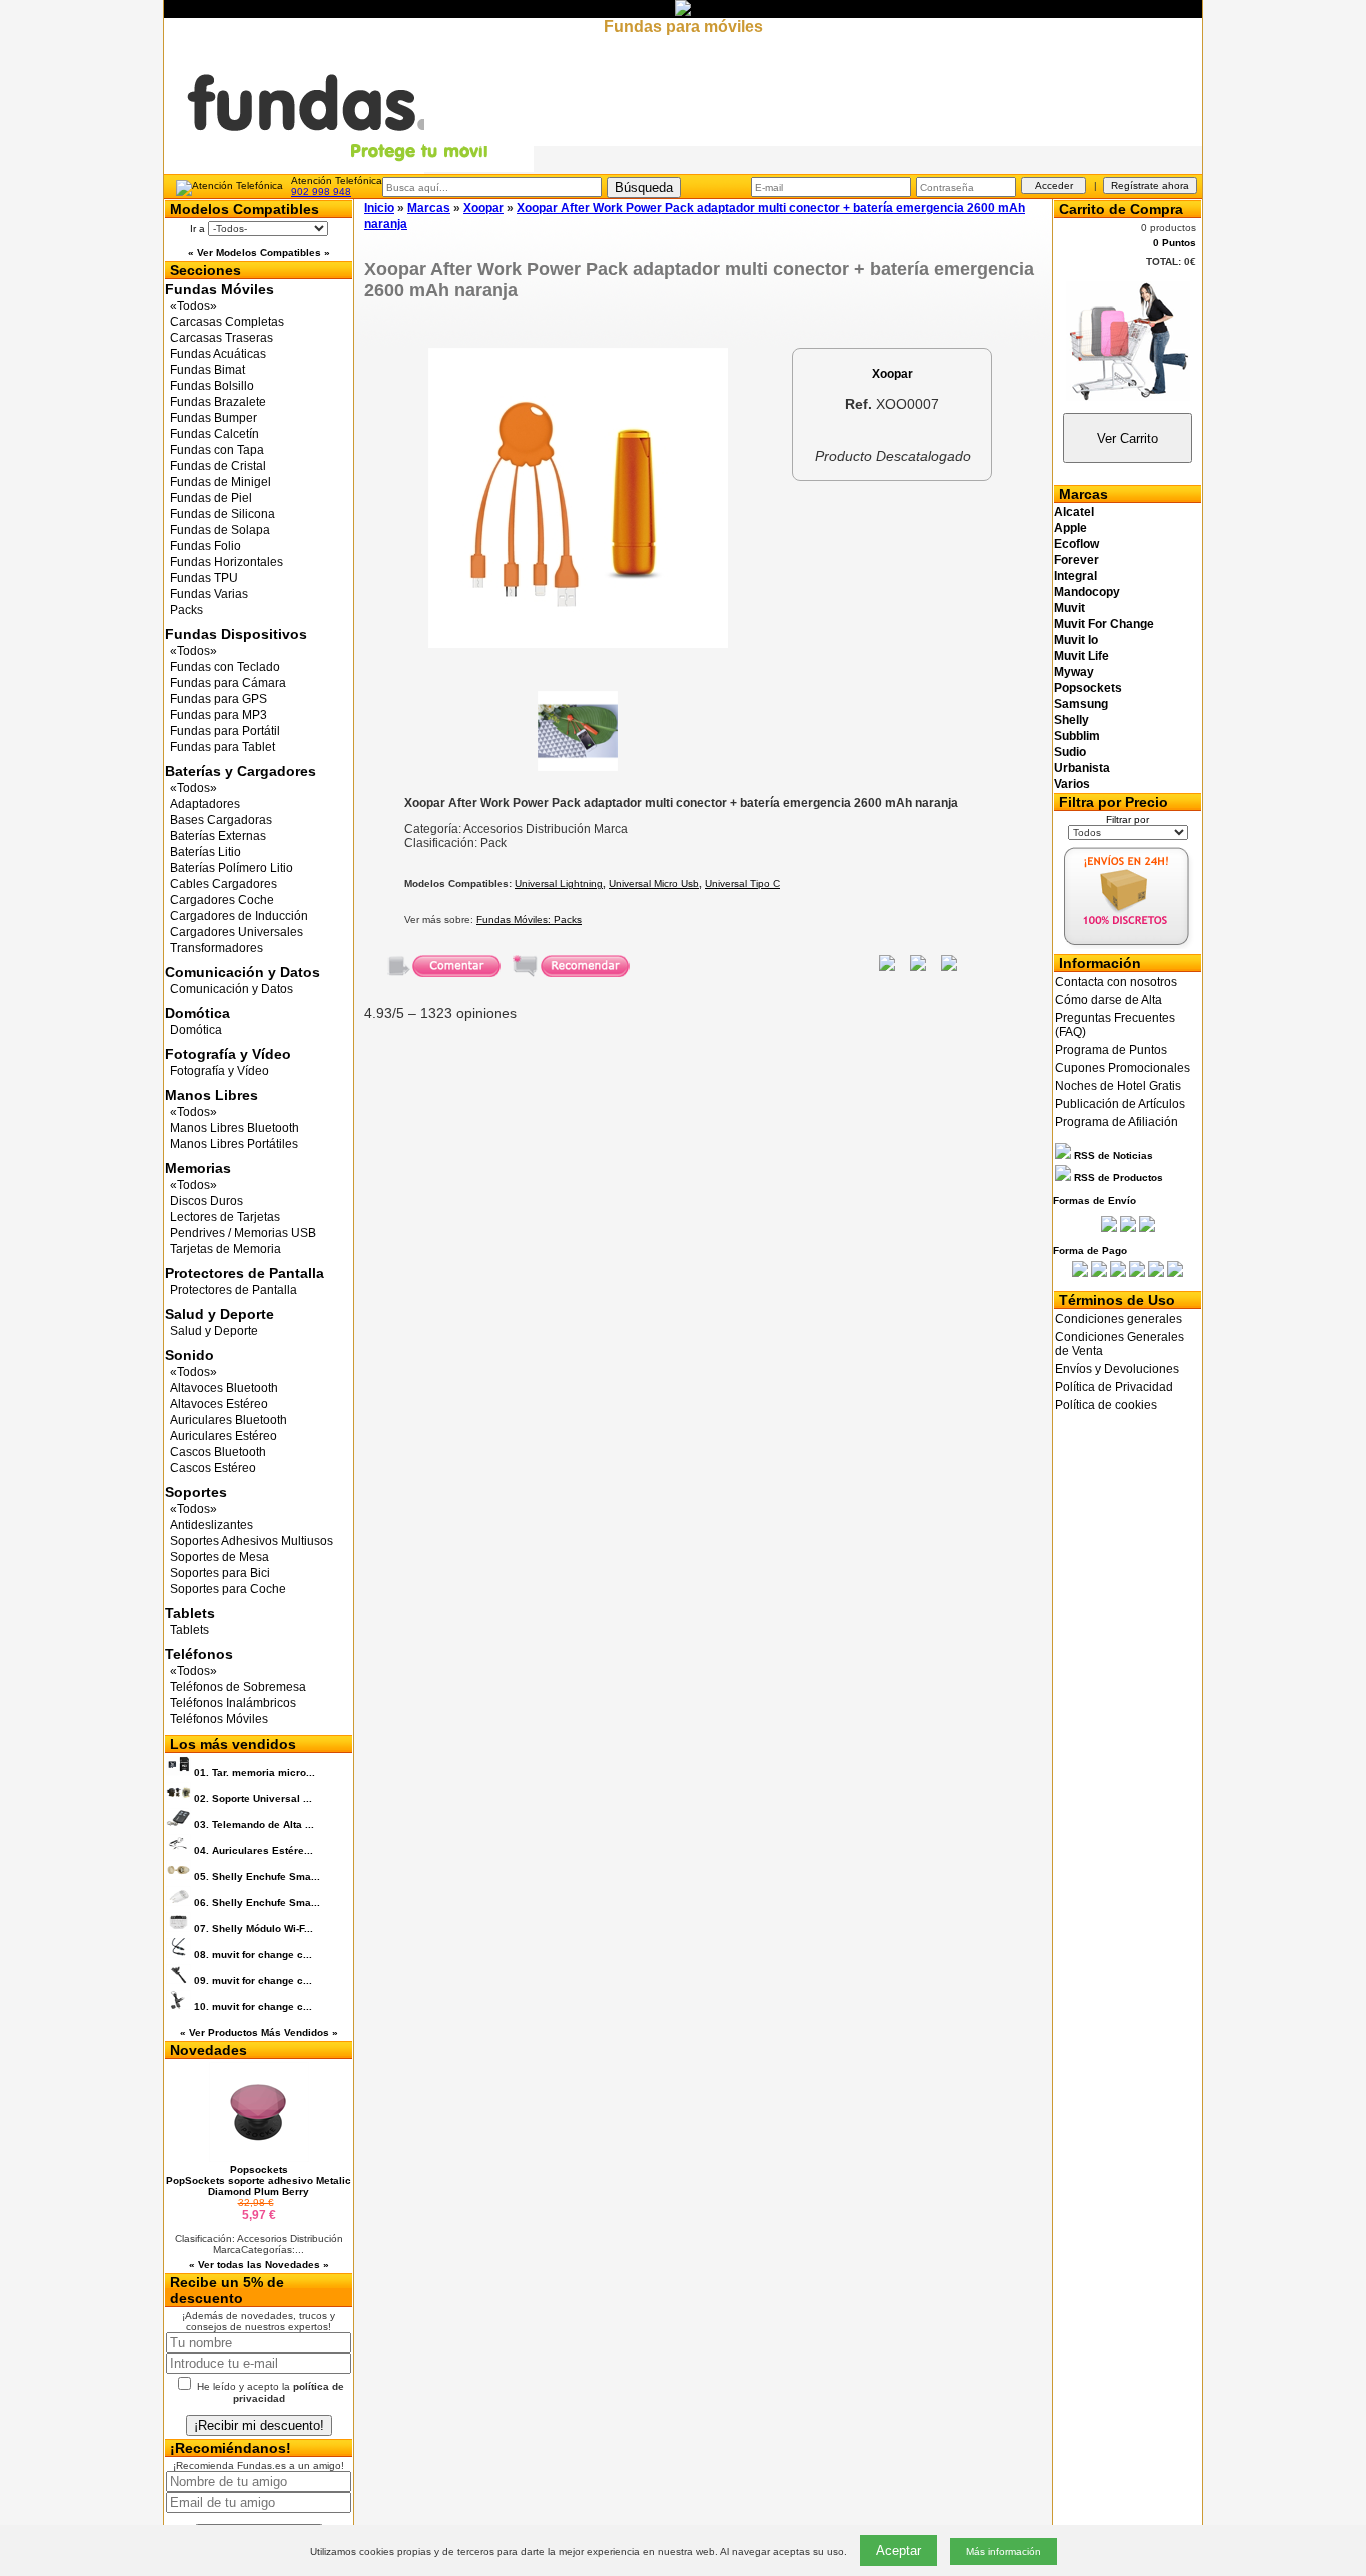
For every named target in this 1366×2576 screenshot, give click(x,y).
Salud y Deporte (219, 1314)
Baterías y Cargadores (240, 771)
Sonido (189, 1355)
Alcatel (1074, 512)
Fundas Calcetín (214, 434)
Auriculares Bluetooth (228, 1420)
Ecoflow (1076, 544)
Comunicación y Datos (242, 972)
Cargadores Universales (236, 932)
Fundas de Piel (211, 498)
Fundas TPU (204, 578)
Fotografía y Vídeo (228, 1054)
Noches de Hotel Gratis (1118, 1086)
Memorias (198, 1168)
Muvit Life (1081, 656)
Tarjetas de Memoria (225, 1249)
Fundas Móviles (219, 289)
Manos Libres (211, 1095)
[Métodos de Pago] (1127, 1273)
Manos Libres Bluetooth (234, 1128)
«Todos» (193, 306)
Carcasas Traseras (221, 338)
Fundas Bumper (213, 418)
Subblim (1077, 736)
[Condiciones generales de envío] (1127, 945)
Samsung (1081, 704)
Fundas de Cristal (218, 466)
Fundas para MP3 (218, 715)
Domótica (197, 1013)
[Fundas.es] (349, 168)
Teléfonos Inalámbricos (233, 1703)
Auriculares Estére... (253, 1850)
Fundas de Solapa (220, 530)
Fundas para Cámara (228, 683)
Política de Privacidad (1114, 1387)
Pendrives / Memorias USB (243, 1233)
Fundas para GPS (218, 699)
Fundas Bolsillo (212, 386)
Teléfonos (199, 1654)
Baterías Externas (218, 836)
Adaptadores (205, 804)
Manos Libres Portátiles (234, 1144)
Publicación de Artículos (1120, 1104)
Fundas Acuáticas (218, 354)
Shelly (1071, 720)
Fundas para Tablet (222, 747)
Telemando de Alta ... (254, 1824)
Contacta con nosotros (1116, 982)
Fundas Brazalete (218, 402)
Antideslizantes (211, 1525)
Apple (1070, 528)
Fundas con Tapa (217, 450)
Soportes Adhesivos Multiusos (251, 1541)
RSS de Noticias (1112, 1155)
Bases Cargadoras (221, 820)
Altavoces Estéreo (219, 1404)
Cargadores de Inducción (239, 916)
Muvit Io (1076, 640)
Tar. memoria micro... (254, 1772)
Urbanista (1082, 768)
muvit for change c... (253, 1954)
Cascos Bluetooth (218, 1452)
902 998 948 (321, 191)
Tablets (190, 1613)
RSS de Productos (1117, 1177)
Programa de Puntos (1111, 1050)
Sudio (1070, 752)
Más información (1003, 2551)
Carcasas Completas (227, 322)
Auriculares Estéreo (223, 1436)
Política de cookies (1106, 1405)
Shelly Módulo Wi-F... (253, 1928)
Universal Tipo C (742, 883)
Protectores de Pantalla (244, 1273)
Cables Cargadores (223, 884)
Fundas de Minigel (220, 482)
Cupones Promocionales (1122, 1068)
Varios (1072, 784)
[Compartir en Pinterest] (949, 966)
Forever (1076, 560)
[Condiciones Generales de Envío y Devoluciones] (1109, 1228)
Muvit (1069, 608)
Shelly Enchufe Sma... (257, 1876)
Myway (1074, 672)
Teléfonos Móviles (219, 1719)
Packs (186, 610)
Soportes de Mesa (219, 1557)
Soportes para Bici (220, 1573)
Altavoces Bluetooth (224, 1388)
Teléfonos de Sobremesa (238, 1687)
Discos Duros (206, 1201)
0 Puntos (1174, 242)
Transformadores (216, 948)
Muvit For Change (1104, 624)
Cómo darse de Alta (1108, 1000)
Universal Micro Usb (654, 883)
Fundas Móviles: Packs (529, 919)
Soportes (196, 1492)
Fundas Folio (205, 546)
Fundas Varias (209, 594)
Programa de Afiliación (1116, 1122)
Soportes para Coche (228, 1589)
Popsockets (1088, 688)
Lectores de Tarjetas (225, 1217)
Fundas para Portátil (225, 731)
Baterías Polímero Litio (231, 868)
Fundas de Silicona (222, 514)
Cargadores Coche (222, 900)
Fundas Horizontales (226, 562)
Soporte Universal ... (253, 1798)
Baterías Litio (205, 852)
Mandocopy (1087, 592)
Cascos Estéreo (213, 1468)
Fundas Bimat (207, 370)
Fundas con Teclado (225, 667)
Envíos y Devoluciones (1117, 1369)
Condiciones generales (1118, 1319)
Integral (1075, 576)
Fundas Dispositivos (236, 634)
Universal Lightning (559, 883)
